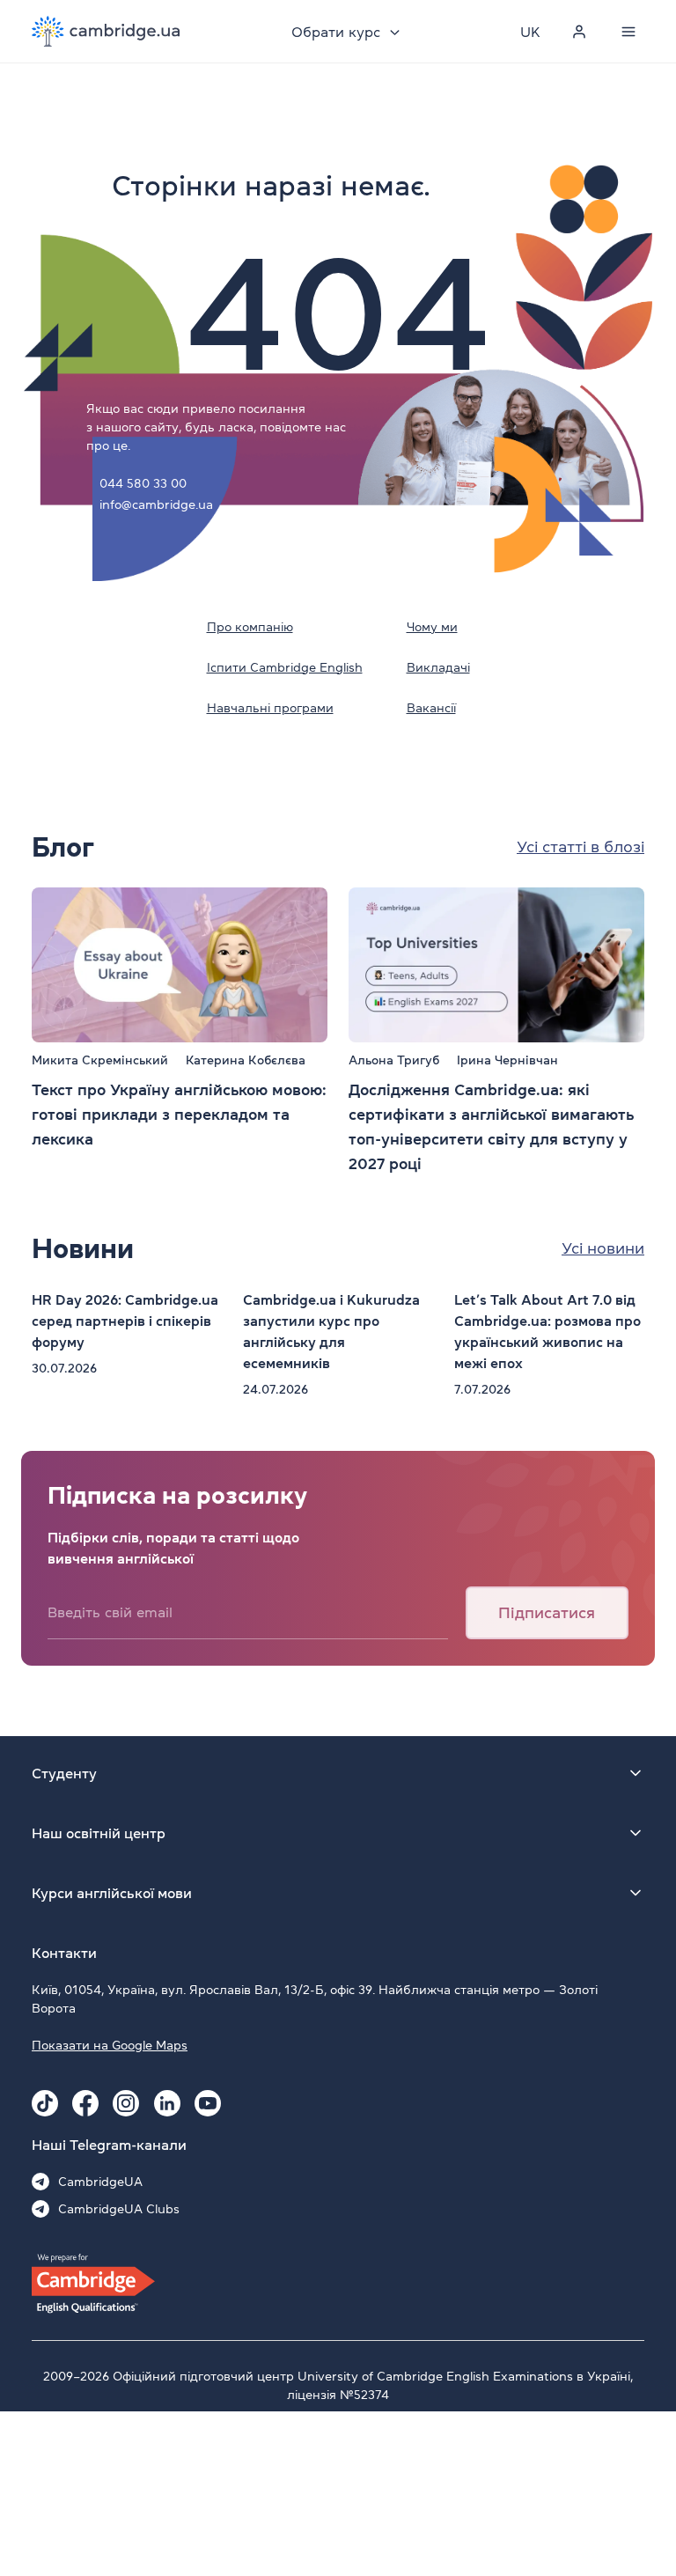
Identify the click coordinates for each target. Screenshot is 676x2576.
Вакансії (431, 708)
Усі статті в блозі (580, 847)
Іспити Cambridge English (285, 667)
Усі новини (603, 1248)
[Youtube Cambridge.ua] (208, 2103)
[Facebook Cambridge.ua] (85, 2103)
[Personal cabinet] (579, 32)
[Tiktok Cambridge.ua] (45, 2103)
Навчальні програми (270, 708)
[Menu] (628, 32)
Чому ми (432, 627)
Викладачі (438, 667)
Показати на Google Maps (110, 2045)
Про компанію (250, 627)
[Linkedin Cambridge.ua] (167, 2103)
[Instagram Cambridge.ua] (126, 2103)
